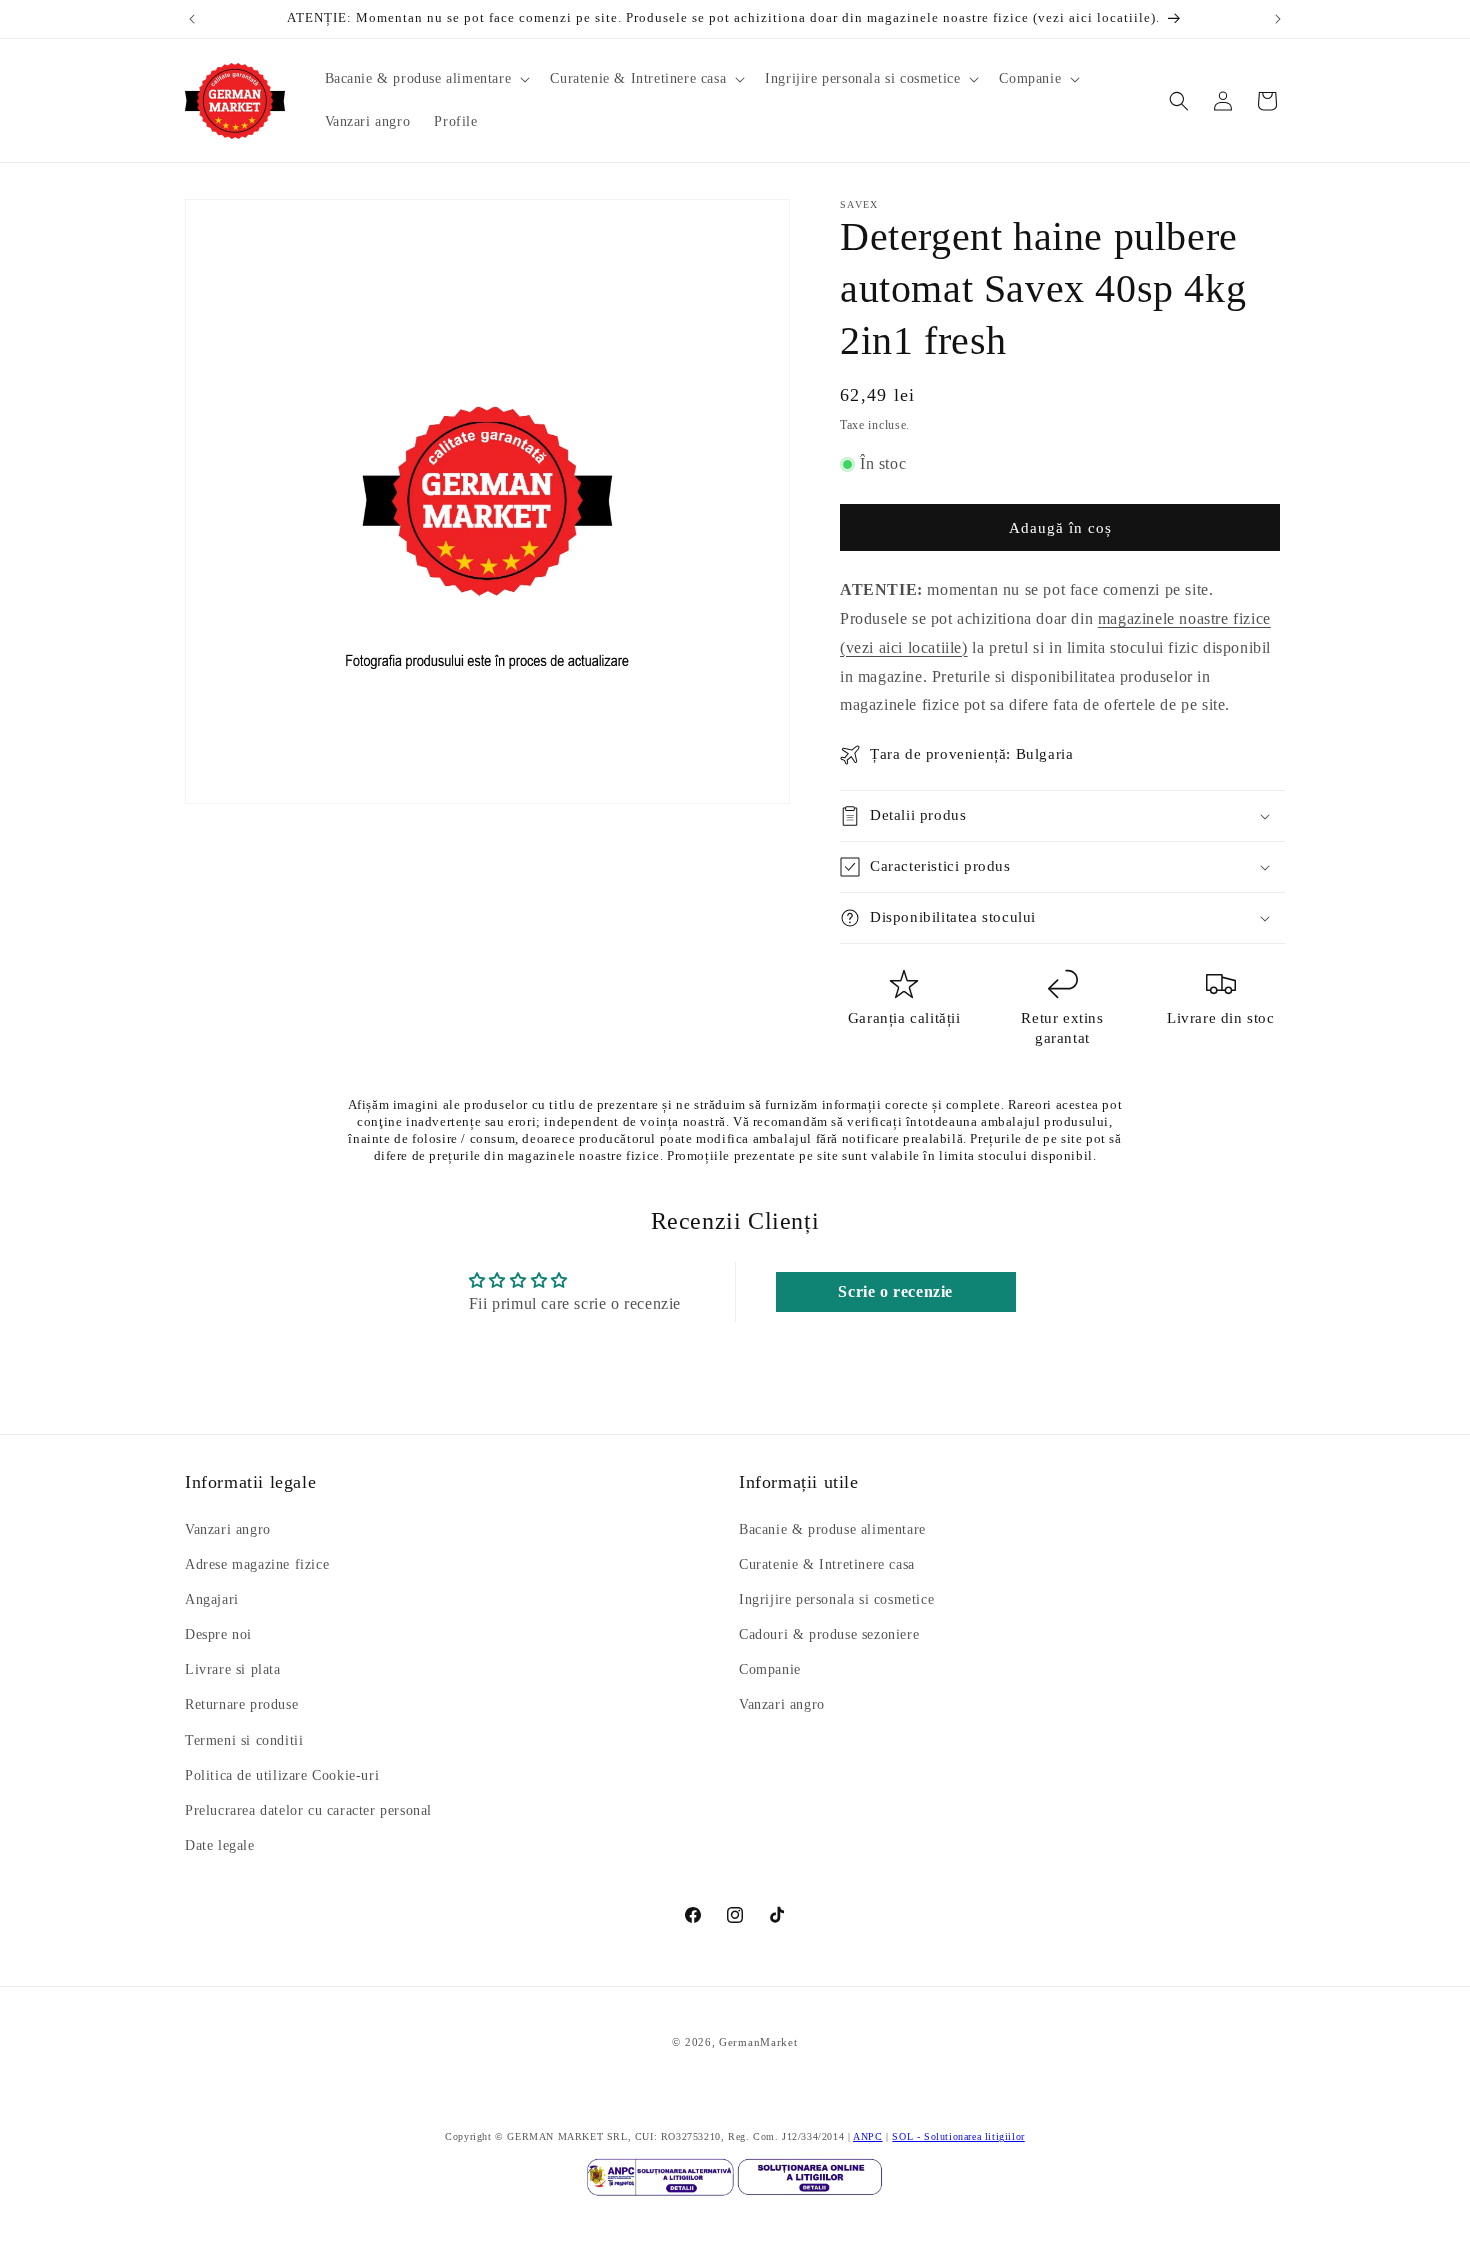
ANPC (867, 2136)
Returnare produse (241, 1705)
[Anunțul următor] (1278, 19)
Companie (770, 1670)
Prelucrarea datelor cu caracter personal (308, 1810)
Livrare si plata (233, 1670)
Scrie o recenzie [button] (895, 1291)
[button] (426, 79)
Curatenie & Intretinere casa (827, 1564)
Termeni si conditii (244, 1740)
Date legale (220, 1846)
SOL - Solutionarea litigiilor (958, 2136)
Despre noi (218, 1634)
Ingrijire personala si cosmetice (836, 1599)
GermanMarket (758, 2042)
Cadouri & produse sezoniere (829, 1634)
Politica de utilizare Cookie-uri (282, 1775)
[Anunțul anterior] (192, 19)
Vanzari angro (228, 1529)
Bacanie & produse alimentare (832, 1529)
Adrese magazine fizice (257, 1564)
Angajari (212, 1599)
